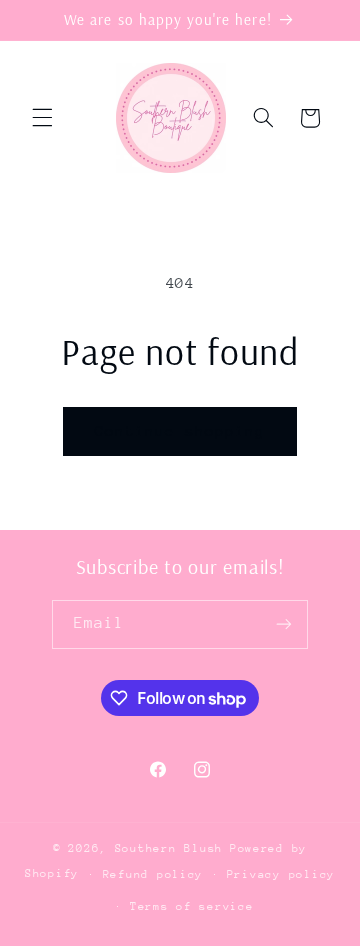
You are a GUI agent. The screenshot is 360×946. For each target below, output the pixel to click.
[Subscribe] (284, 624)
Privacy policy (281, 874)
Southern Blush (169, 848)
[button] (42, 118)
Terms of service (192, 906)
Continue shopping (180, 430)
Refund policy (153, 874)
